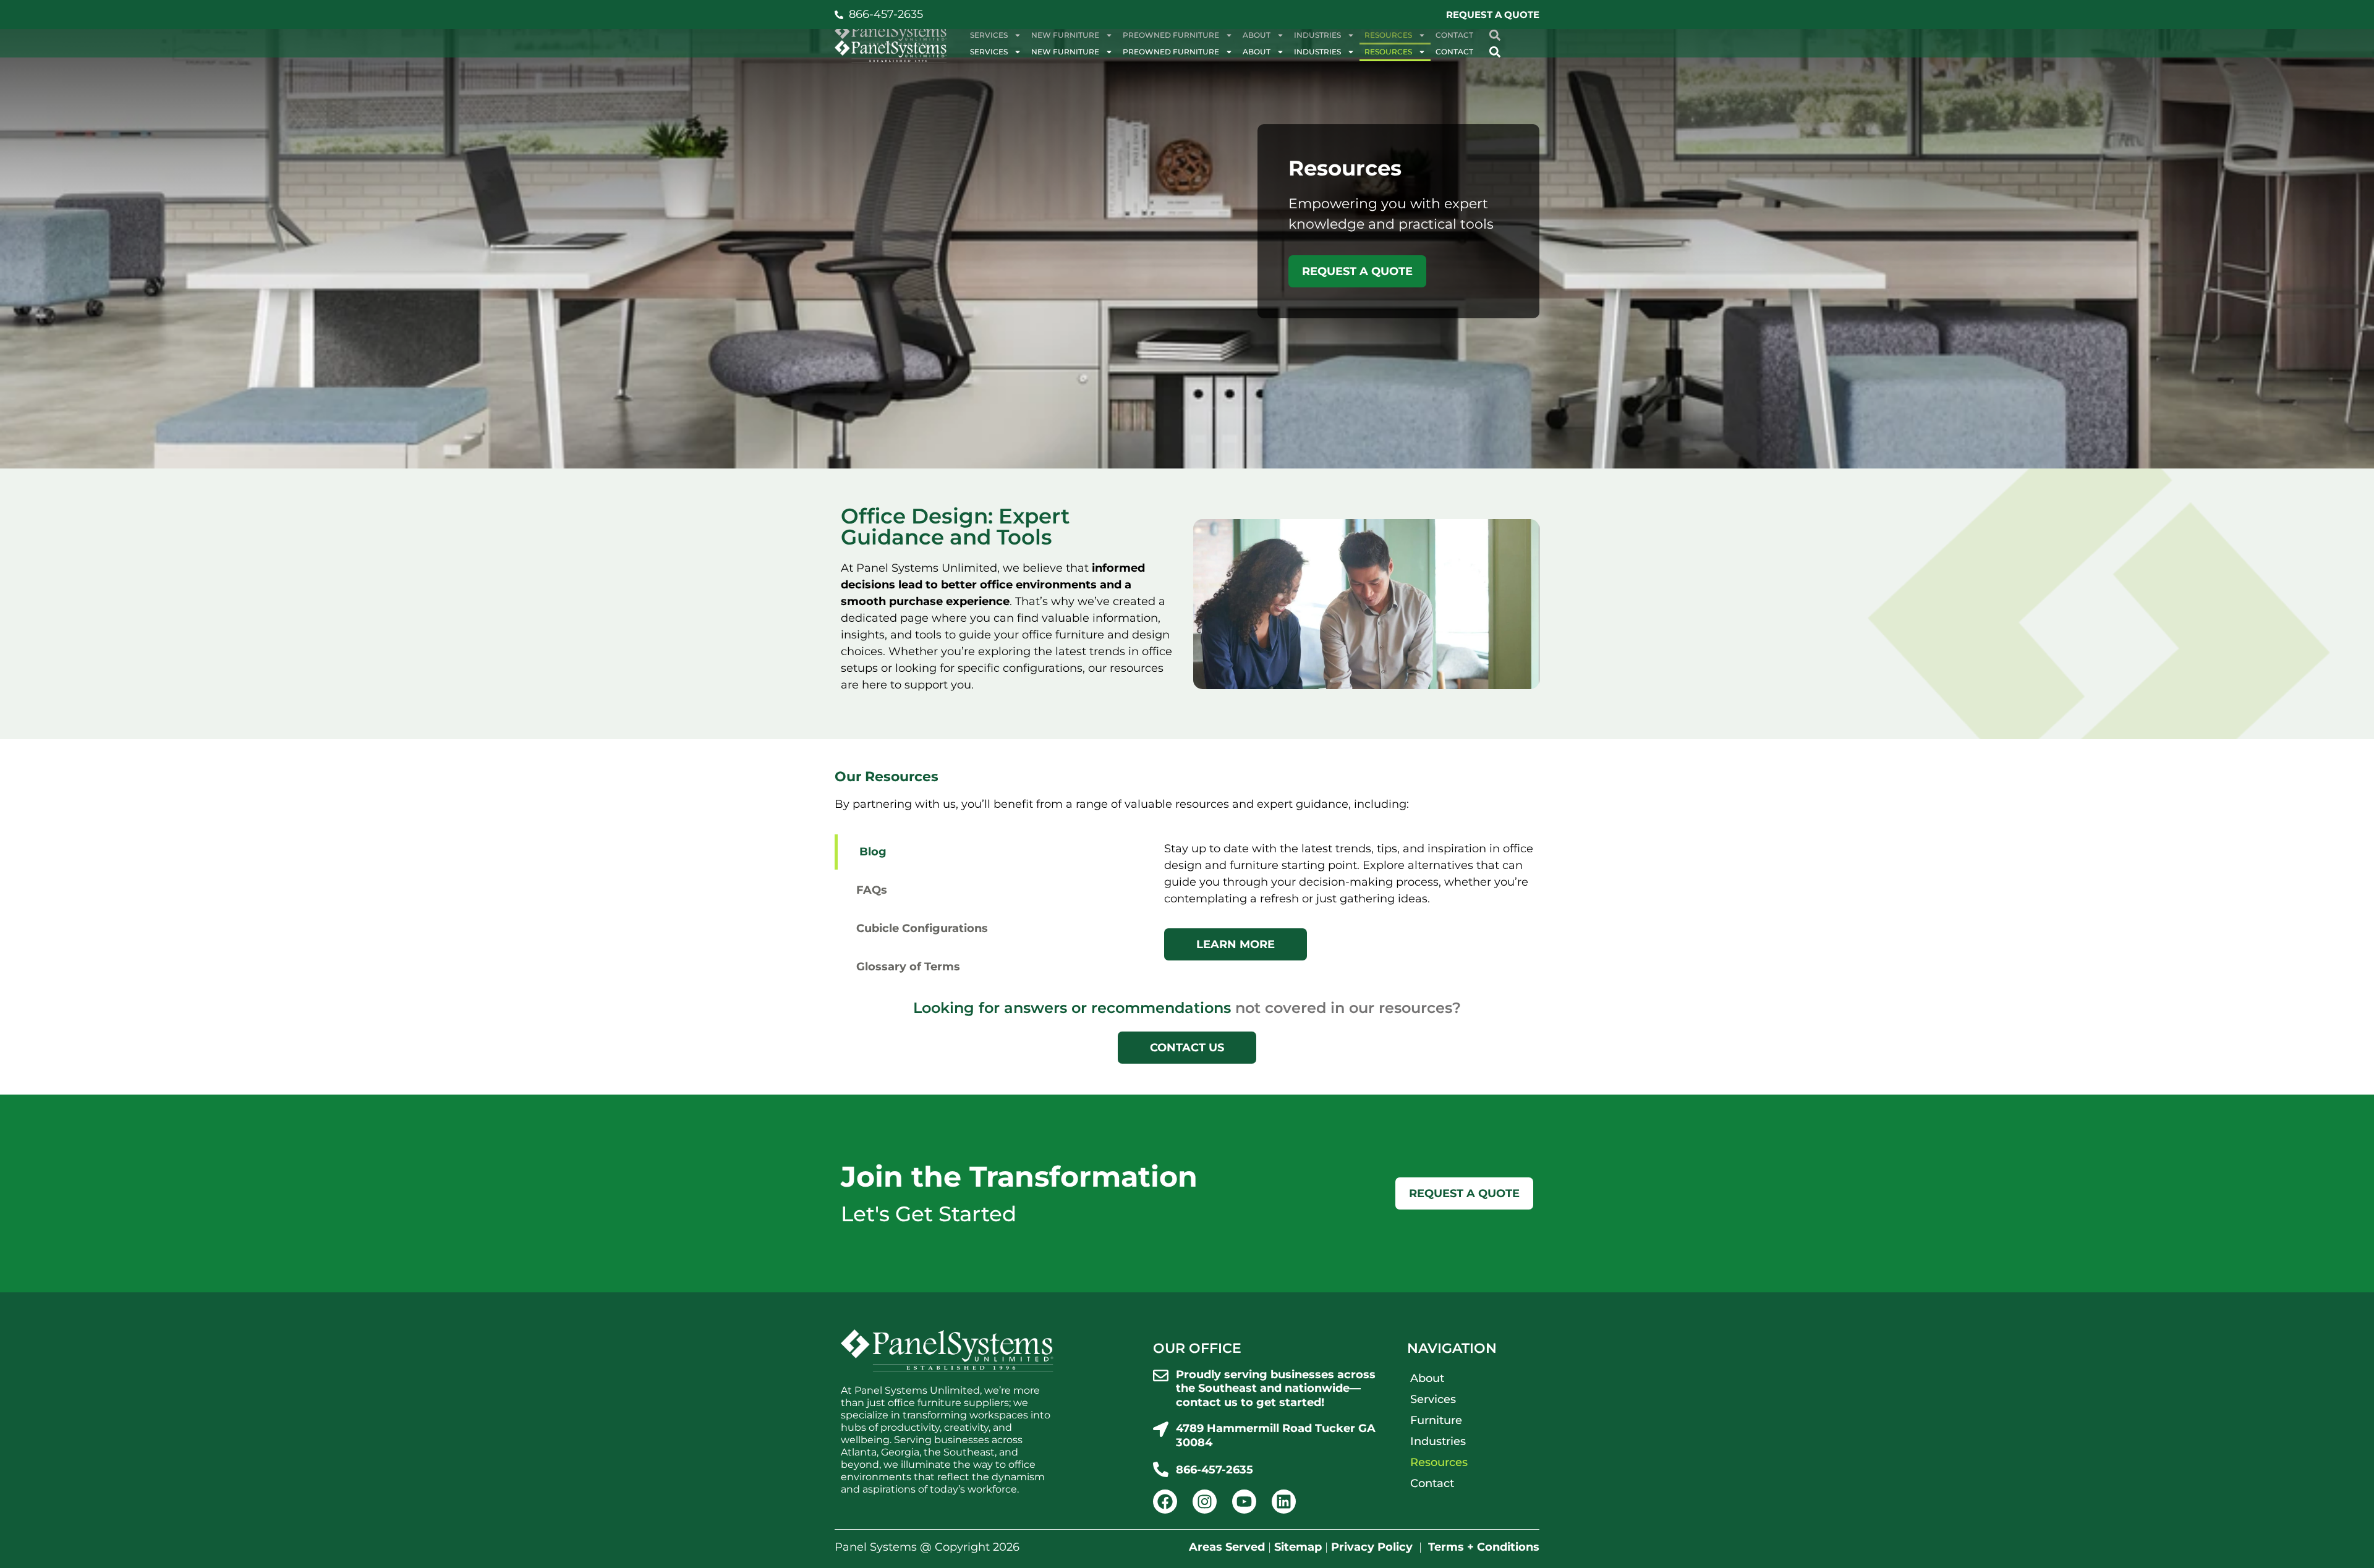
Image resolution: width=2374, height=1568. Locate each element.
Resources (1388, 52)
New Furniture (1065, 52)
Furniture (1436, 1420)
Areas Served (1227, 1547)
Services (989, 52)
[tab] (993, 852)
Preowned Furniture (1171, 52)
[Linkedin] (1284, 1502)
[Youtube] (1244, 1502)
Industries (1317, 52)
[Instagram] (1205, 1502)
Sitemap (1298, 1547)
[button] (1495, 52)
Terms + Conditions (1484, 1547)
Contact (1454, 52)
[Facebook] (1165, 1502)
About (1257, 52)
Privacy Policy (1372, 1547)
